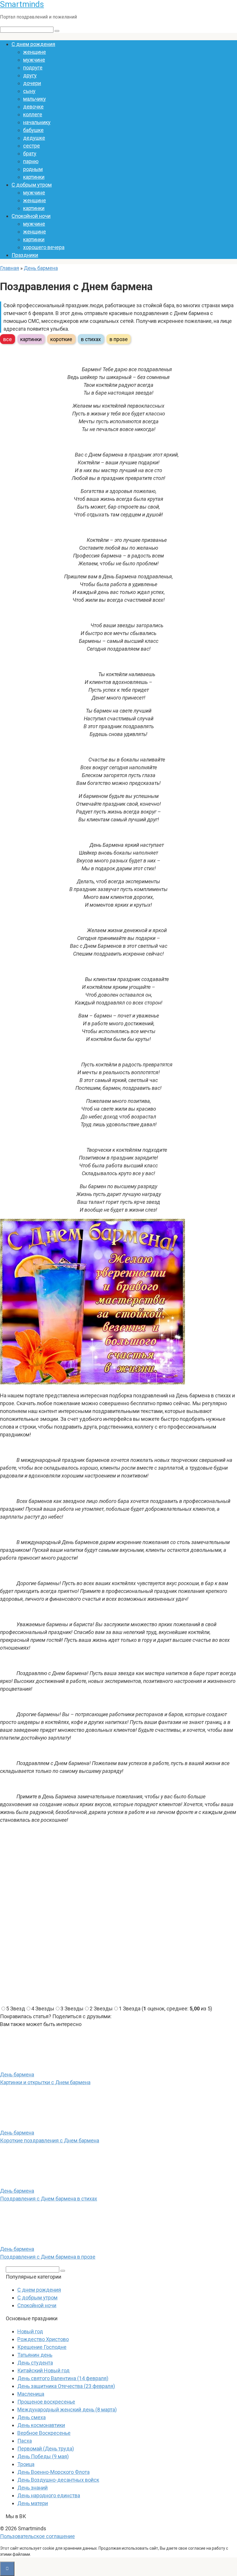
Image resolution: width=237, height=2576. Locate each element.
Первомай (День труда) (46, 2449)
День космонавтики (41, 2425)
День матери (33, 2503)
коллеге (33, 114)
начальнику (37, 122)
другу (30, 75)
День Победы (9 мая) (43, 2456)
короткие (61, 339)
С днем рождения (33, 44)
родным (33, 169)
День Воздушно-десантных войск (58, 2480)
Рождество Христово (43, 2339)
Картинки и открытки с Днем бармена (45, 2082)
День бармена (41, 268)
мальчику (35, 99)
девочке (33, 107)
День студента (35, 2363)
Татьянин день (35, 2355)
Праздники (25, 255)
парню (31, 161)
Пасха (25, 2441)
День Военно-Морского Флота (53, 2472)
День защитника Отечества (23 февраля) (66, 2386)
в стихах (91, 339)
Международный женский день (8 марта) (67, 2410)
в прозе (119, 339)
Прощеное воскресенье (46, 2402)
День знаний (33, 2488)
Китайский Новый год (43, 2370)
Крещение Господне (42, 2347)
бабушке (33, 130)
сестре (32, 146)
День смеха (32, 2417)
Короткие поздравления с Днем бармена (50, 2140)
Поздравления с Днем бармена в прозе (48, 2257)
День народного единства (49, 2495)
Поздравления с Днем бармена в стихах (49, 2199)
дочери (32, 83)
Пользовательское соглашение (37, 2536)
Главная (10, 268)
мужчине (34, 60)
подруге (33, 68)
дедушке (34, 138)
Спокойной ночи (31, 216)
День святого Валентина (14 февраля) (63, 2378)
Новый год (30, 2331)
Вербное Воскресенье (44, 2433)
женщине (35, 52)
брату (30, 153)
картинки (34, 177)
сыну (29, 91)
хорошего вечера (44, 247)
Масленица (31, 2394)
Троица (26, 2464)
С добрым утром (32, 185)
